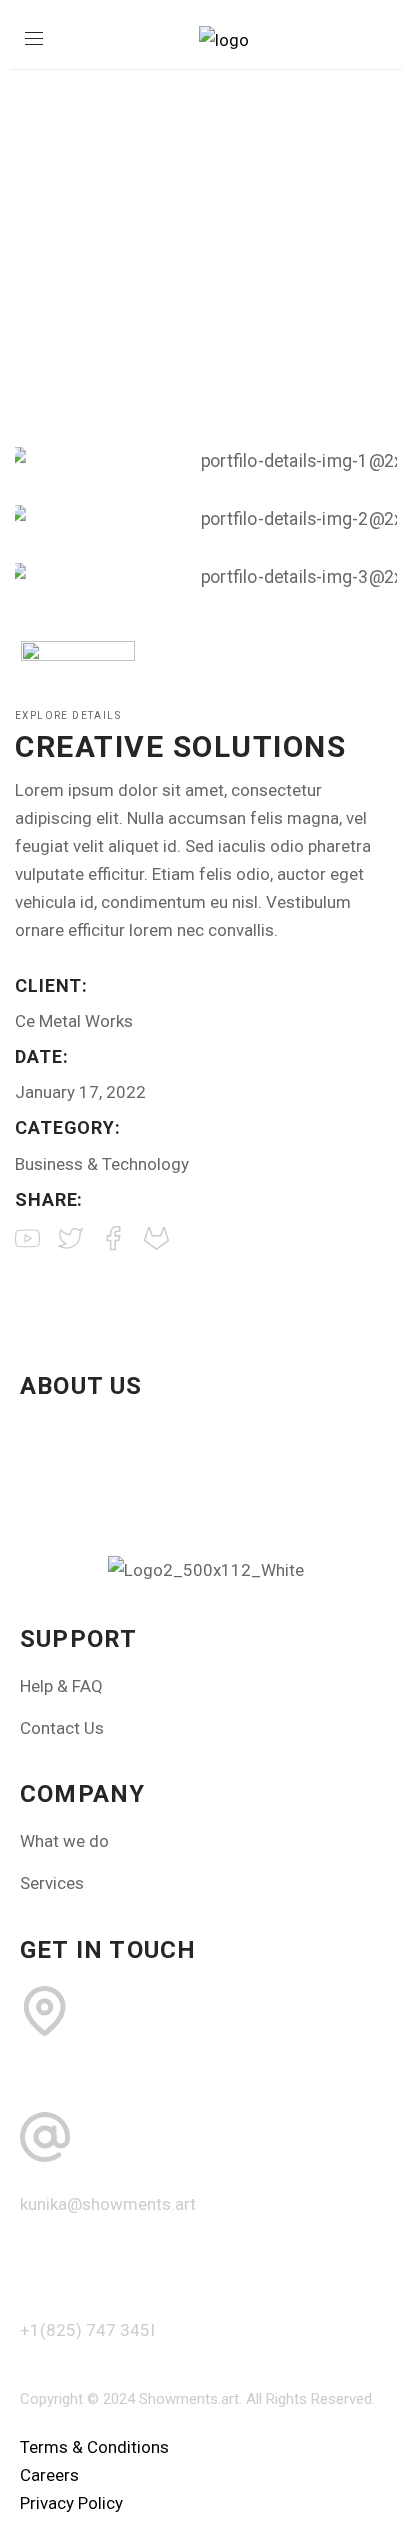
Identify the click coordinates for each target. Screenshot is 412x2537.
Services (52, 1883)
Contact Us (62, 1728)
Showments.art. (190, 2399)
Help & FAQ (61, 1686)
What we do (64, 1841)
